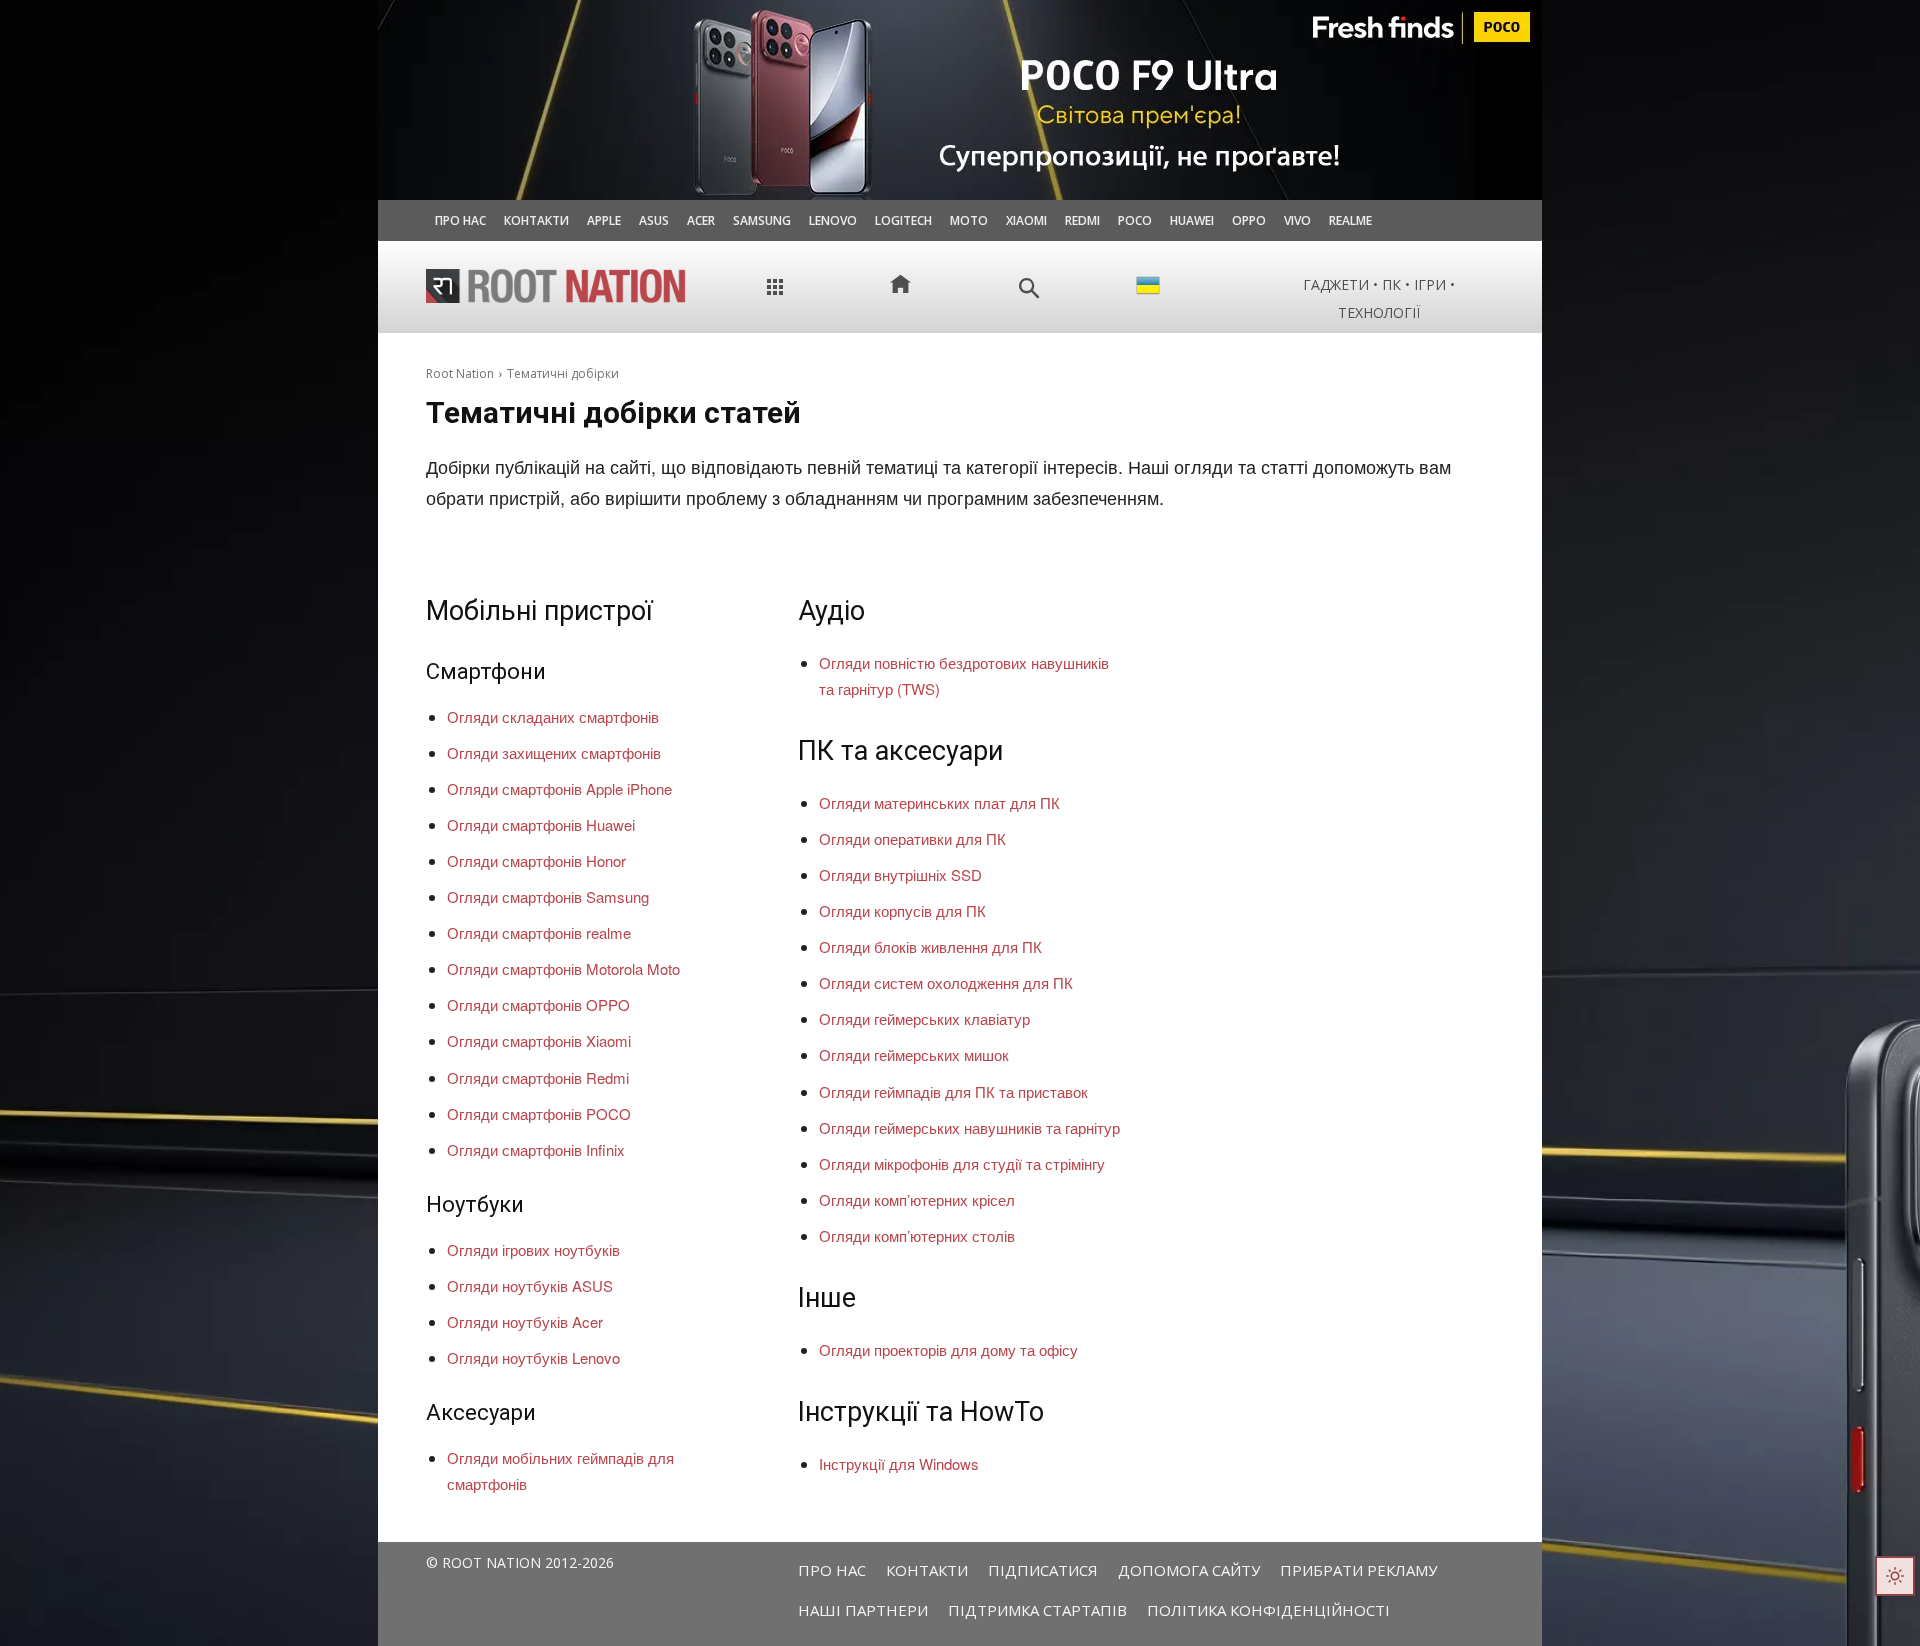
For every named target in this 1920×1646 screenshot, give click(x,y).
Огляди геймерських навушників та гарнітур (969, 1127)
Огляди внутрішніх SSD (900, 874)
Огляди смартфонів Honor (536, 860)
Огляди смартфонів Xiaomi (539, 1040)
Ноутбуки (475, 1204)
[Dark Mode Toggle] (1895, 1576)
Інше (827, 1298)
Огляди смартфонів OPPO (538, 1004)
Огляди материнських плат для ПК (939, 802)
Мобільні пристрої (539, 611)
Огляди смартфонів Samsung (548, 896)
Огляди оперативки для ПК (912, 838)
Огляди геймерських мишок (914, 1054)
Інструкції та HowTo (921, 1412)
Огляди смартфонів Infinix (536, 1149)
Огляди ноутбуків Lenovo (533, 1357)
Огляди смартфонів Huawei (541, 824)
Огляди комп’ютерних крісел (917, 1199)
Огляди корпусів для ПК (902, 910)
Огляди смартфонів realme (539, 932)
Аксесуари (481, 1412)
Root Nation (460, 373)
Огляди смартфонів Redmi (538, 1077)
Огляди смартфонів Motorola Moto (563, 968)
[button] (1029, 288)
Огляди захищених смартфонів (554, 752)
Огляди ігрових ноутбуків (533, 1249)
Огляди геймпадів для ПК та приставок (953, 1091)
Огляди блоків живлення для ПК (930, 946)
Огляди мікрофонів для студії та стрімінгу (962, 1163)
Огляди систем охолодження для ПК (946, 982)
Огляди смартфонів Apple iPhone (559, 788)
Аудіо (831, 611)
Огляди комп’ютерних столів (917, 1235)
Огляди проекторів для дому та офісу (948, 1349)
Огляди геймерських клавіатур (924, 1018)
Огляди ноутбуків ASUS (530, 1285)
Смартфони (486, 671)
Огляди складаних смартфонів (553, 716)
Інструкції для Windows (899, 1463)
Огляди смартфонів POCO (539, 1113)
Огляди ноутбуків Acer (525, 1321)
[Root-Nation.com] (556, 286)
